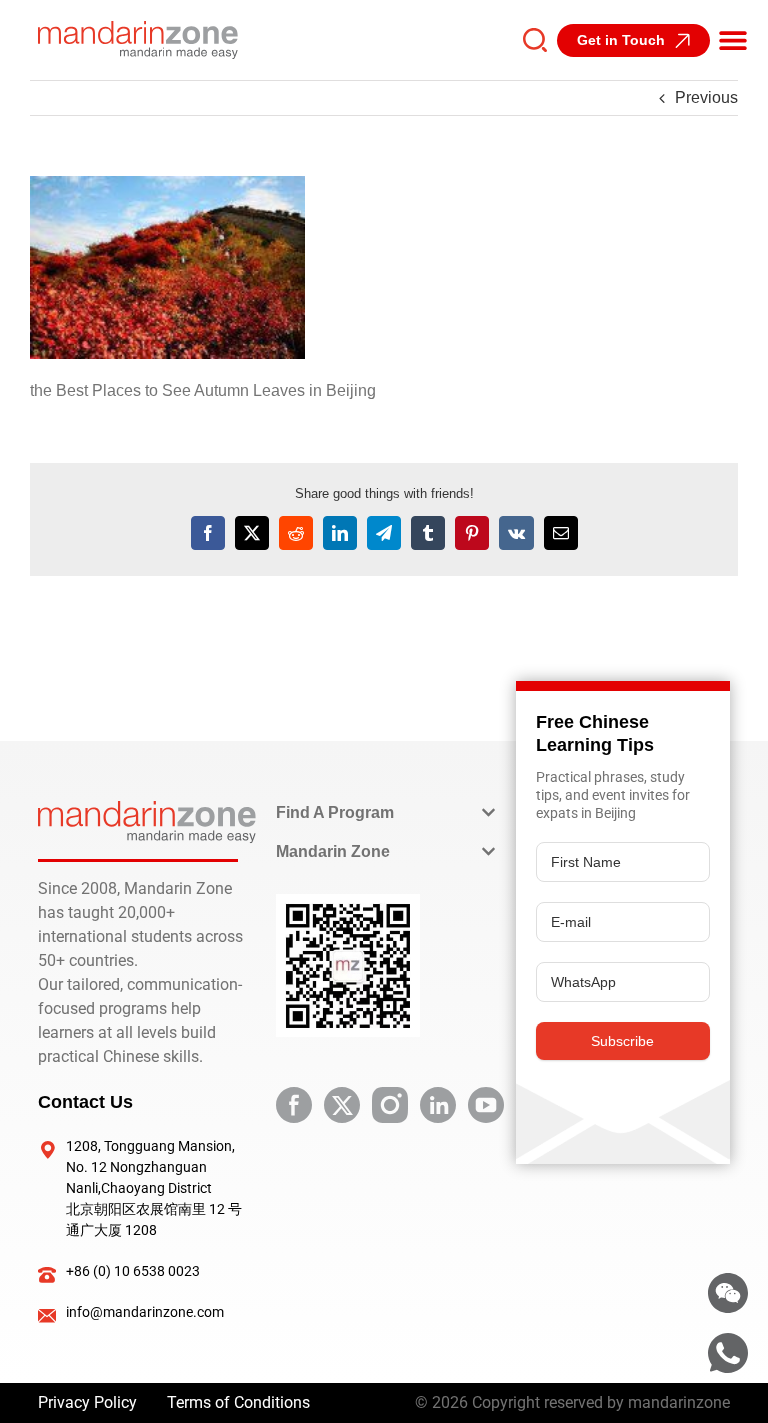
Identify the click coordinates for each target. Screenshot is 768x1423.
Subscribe (622, 1041)
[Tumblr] (428, 533)
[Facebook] (208, 533)
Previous (706, 97)
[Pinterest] (472, 533)
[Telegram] (384, 533)
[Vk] (516, 533)
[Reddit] (296, 533)
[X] (252, 533)
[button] (733, 40)
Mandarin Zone (333, 851)
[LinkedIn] (340, 533)
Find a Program (335, 812)
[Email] (561, 533)
